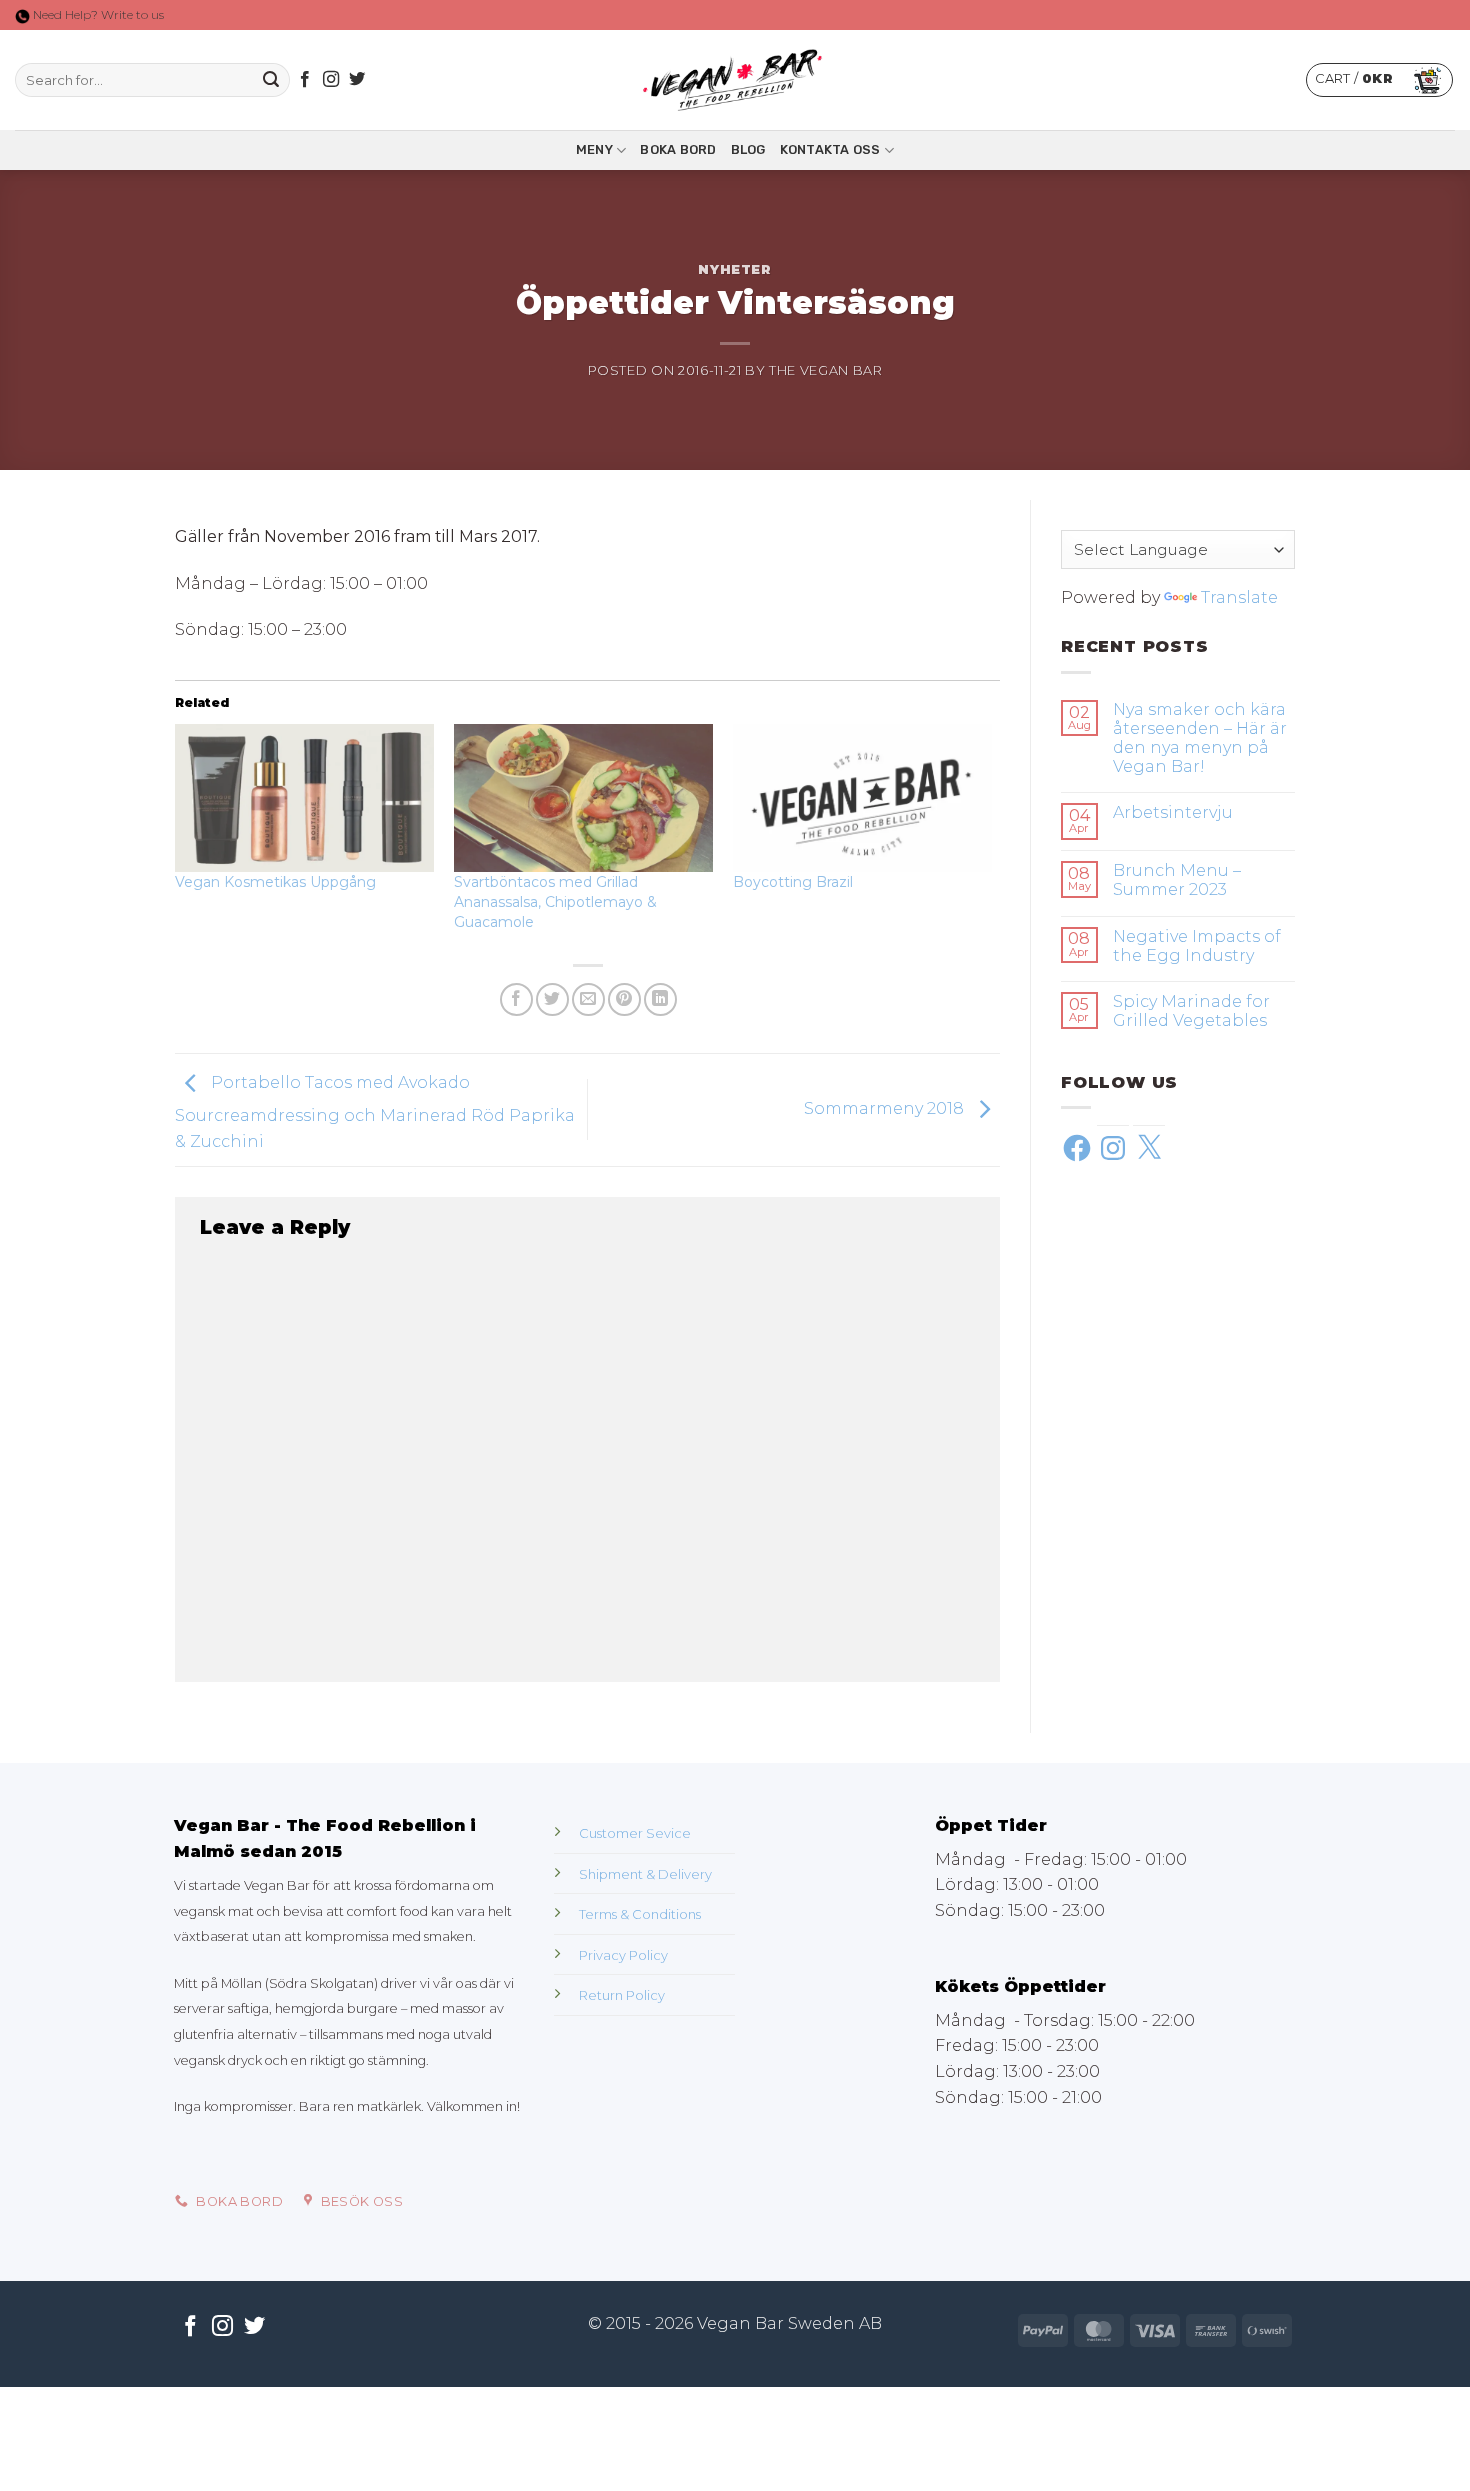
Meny (594, 149)
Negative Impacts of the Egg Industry (1197, 946)
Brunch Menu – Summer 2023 (1177, 880)
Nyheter (735, 269)
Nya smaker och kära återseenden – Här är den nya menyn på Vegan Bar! (1200, 738)
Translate (1239, 597)
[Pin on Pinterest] (624, 999)
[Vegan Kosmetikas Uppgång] (304, 798)
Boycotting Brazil (793, 882)
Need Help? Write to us (97, 14)
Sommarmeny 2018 (886, 1108)
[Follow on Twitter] (357, 80)
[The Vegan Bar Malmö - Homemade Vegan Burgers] (735, 80)
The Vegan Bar (825, 370)
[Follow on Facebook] (305, 80)
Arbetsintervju (1173, 812)
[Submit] (271, 80)
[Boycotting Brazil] (862, 798)
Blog (748, 149)
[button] (1379, 80)
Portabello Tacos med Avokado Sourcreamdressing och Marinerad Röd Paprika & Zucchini (375, 1112)
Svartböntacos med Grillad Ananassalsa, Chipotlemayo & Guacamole (555, 902)
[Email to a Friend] (588, 999)
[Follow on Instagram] (331, 80)
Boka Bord (678, 149)
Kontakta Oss (830, 149)
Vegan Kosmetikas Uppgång (275, 882)
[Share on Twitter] (552, 999)
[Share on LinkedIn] (660, 999)
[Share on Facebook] (516, 999)
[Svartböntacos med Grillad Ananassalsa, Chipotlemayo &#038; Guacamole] (583, 798)
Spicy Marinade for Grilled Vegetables (1191, 1011)
